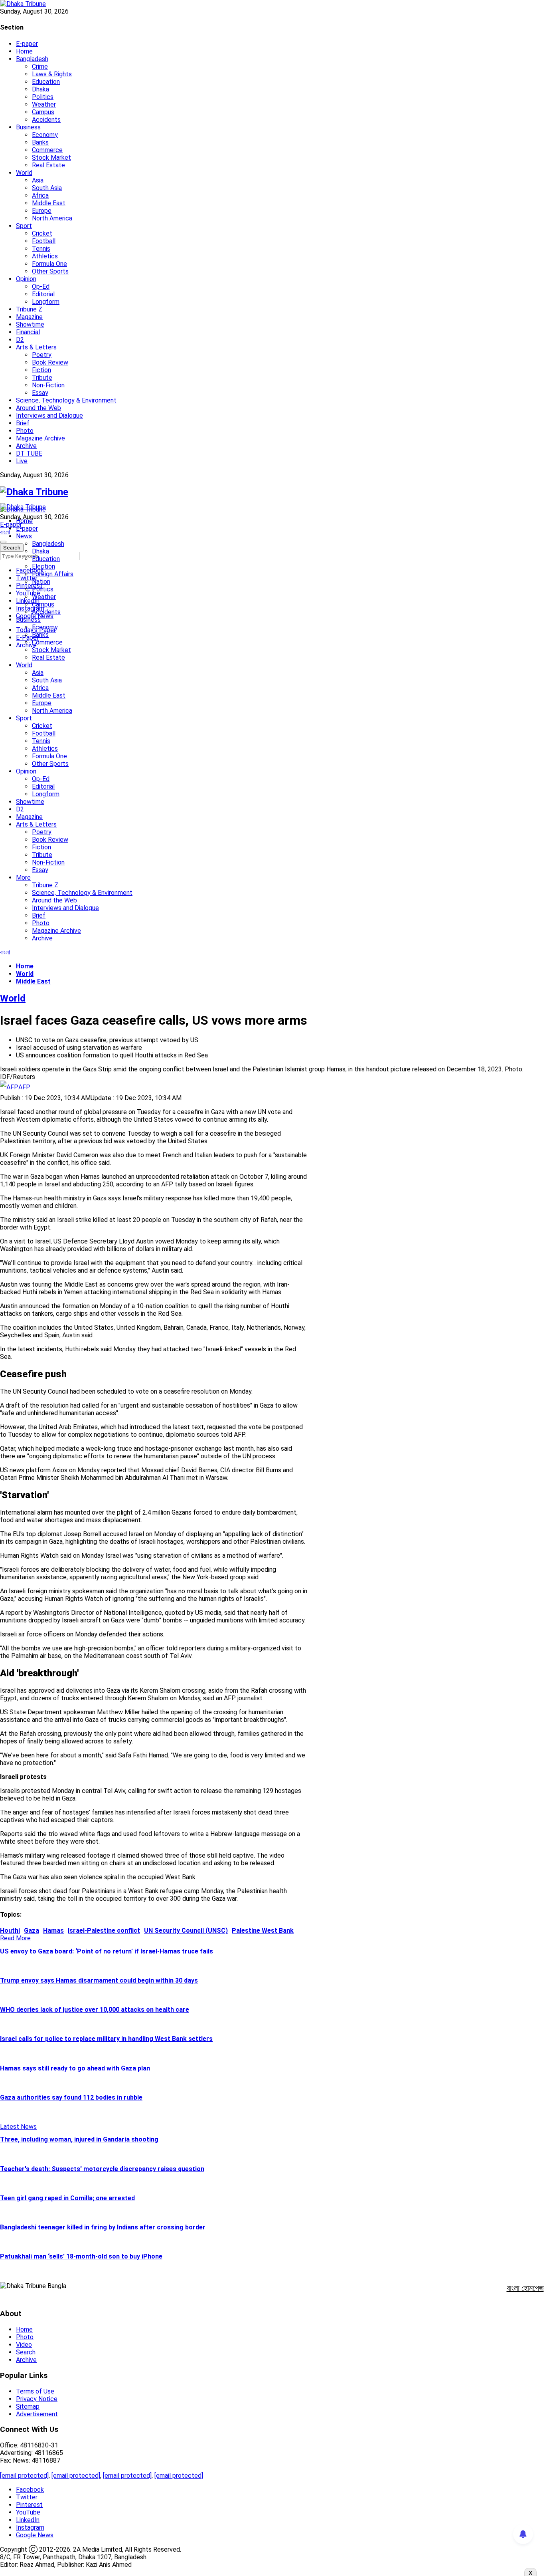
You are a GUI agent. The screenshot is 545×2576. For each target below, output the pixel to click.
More (23, 878)
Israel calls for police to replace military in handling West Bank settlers (106, 2039)
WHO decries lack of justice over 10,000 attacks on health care (95, 2010)
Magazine (29, 317)
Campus (43, 112)
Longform (46, 302)
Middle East (49, 203)
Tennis (41, 249)
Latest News (18, 2127)
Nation (41, 582)
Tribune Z (29, 309)
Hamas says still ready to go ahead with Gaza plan (75, 2068)
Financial (28, 332)
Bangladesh (32, 59)
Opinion (26, 279)
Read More (15, 1938)
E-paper (27, 44)
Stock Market (51, 158)
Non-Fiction (48, 385)
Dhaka (40, 89)
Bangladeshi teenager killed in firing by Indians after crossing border (103, 2227)
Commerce (47, 150)
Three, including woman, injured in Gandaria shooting (79, 2139)
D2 (20, 340)
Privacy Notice (37, 2399)
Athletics (45, 256)
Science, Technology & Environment (66, 400)
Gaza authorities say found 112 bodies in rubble (71, 2097)
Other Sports (50, 271)
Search (26, 2352)
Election (43, 566)
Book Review (50, 362)
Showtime (30, 324)
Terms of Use (35, 2391)
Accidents (46, 120)
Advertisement (37, 2414)
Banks (40, 142)
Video (24, 2345)
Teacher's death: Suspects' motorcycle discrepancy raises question (102, 2169)
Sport (24, 226)
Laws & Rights (52, 74)
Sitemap (28, 2406)
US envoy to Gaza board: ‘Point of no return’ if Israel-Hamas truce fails (107, 1951)
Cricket (42, 233)
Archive (26, 446)
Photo (25, 431)
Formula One (49, 264)
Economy (45, 135)
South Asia (47, 188)
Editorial (43, 294)
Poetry (42, 355)
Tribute (42, 378)
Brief (23, 423)
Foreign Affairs (53, 574)
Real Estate (48, 165)
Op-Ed (41, 287)
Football (44, 241)
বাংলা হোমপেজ (525, 2288)
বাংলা (5, 532)
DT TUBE (29, 453)
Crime (40, 66)
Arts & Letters (36, 347)
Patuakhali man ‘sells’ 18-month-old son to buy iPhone (81, 2256)
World (24, 173)
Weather (44, 104)
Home (24, 51)
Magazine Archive (40, 438)
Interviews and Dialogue (49, 415)
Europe (42, 211)
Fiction (41, 370)
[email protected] (24, 2476)
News (24, 536)
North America (52, 218)
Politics (43, 97)
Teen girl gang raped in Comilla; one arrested (67, 2198)
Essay (40, 393)
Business (28, 127)
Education (46, 82)
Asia (38, 180)
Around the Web (39, 408)
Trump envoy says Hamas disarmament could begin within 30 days (99, 1980)
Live (22, 461)
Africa (40, 195)
